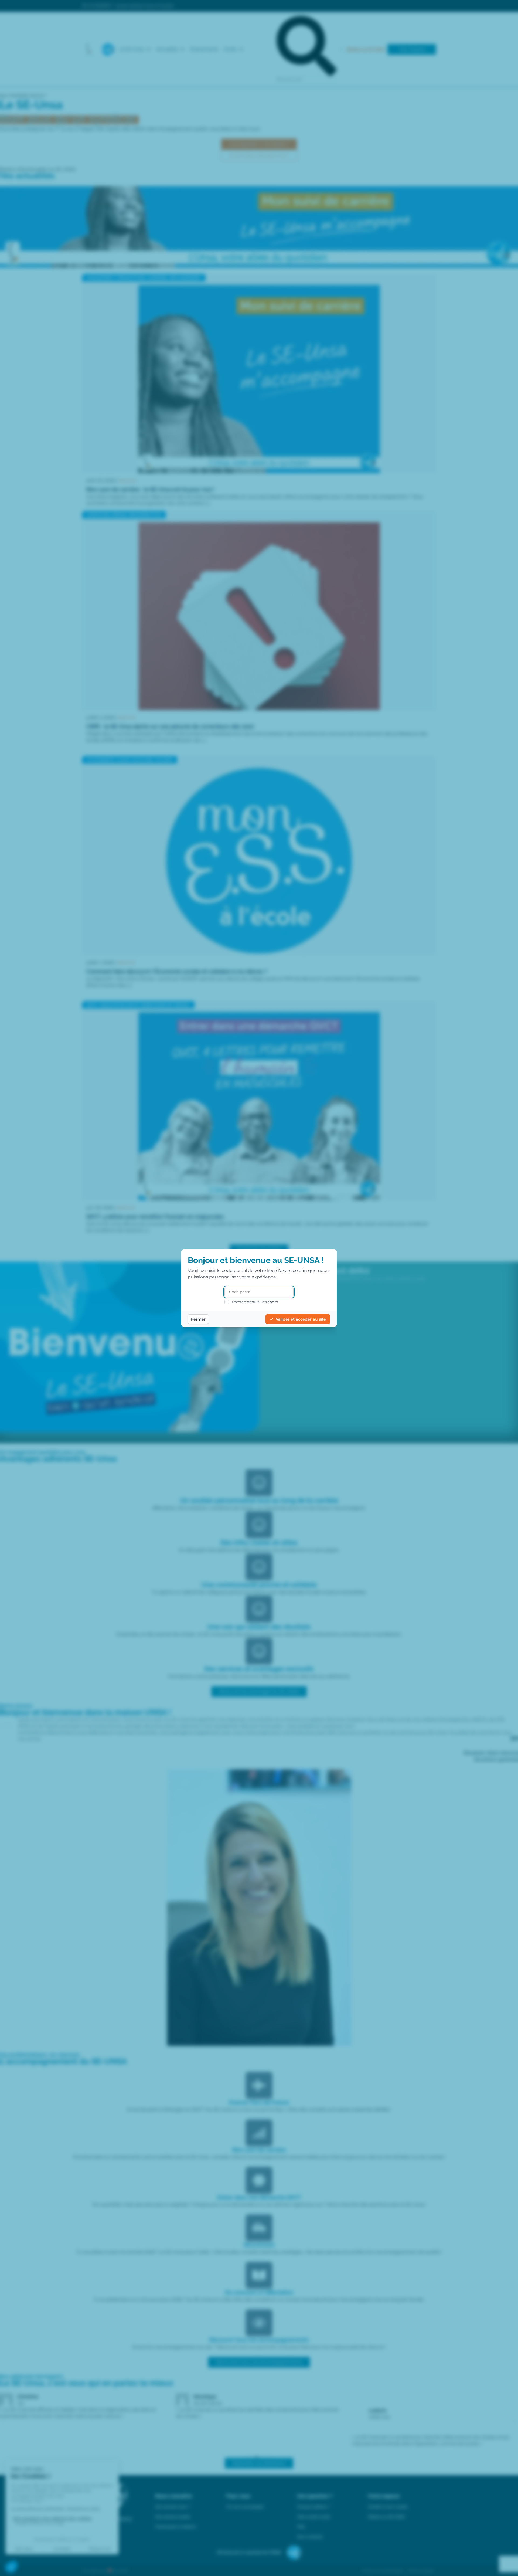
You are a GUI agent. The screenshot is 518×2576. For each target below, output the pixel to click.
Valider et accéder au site (301, 1319)
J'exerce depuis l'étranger (255, 1302)
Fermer (198, 1319)
